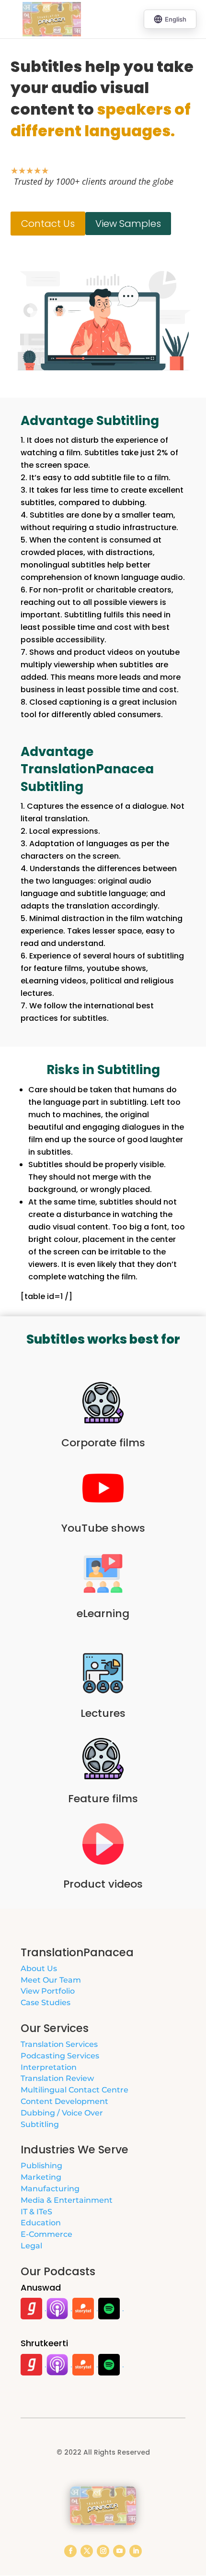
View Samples (128, 224)
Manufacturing (50, 2189)
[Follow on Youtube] (119, 2551)
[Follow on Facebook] (70, 2551)
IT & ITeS (36, 2212)
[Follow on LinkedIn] (136, 2551)
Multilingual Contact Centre (74, 2090)
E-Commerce (46, 2234)
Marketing (41, 2177)
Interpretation (49, 2067)
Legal (31, 2246)
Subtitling (40, 2124)
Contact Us (48, 224)
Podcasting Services (60, 2056)
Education (41, 2223)
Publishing (41, 2166)
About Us (39, 1968)
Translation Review (57, 2078)
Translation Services (59, 2044)
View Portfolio (48, 1991)
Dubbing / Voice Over (62, 2113)
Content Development (64, 2101)
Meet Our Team (51, 1980)
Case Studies (46, 2003)
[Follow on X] (87, 2551)
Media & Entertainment (67, 2200)
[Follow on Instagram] (103, 2551)
